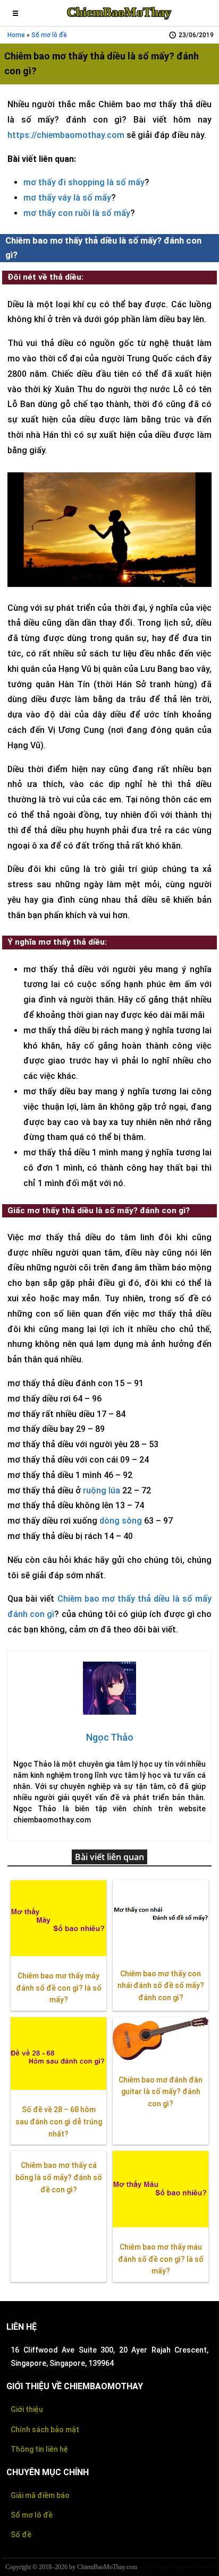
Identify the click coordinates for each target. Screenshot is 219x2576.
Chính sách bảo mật (45, 2430)
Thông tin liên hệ (39, 2449)
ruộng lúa (102, 1490)
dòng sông (121, 1521)
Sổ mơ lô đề (49, 35)
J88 (191, 2567)
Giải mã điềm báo (40, 2495)
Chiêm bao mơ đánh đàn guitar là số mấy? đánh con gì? (161, 2092)
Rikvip (146, 2567)
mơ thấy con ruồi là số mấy (77, 213)
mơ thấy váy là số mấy (67, 198)
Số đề (21, 2535)
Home (16, 35)
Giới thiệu (27, 2409)
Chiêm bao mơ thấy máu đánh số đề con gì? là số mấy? (161, 2259)
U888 (202, 2567)
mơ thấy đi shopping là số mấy (84, 182)
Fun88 (162, 2567)
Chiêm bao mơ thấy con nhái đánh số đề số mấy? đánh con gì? (161, 1986)
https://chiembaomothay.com (66, 135)
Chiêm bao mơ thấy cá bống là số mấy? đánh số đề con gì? (59, 2177)
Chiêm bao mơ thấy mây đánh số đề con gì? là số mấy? (59, 1988)
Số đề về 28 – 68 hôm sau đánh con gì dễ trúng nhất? (59, 2122)
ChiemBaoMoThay (119, 12)
